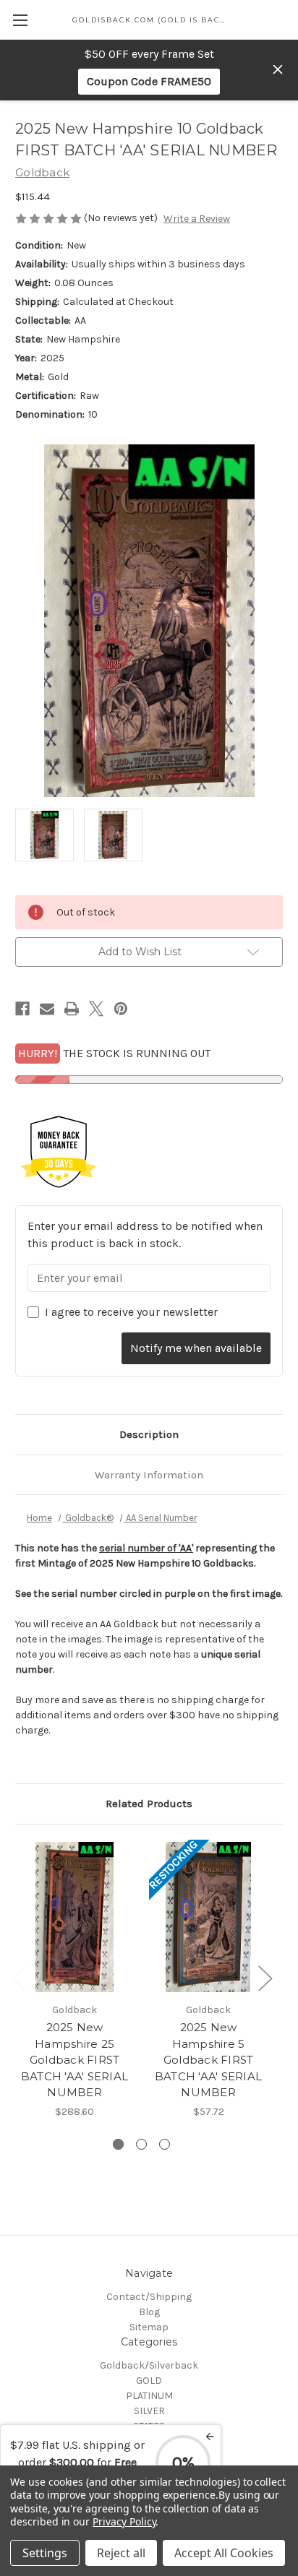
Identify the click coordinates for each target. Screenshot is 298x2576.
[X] (96, 1009)
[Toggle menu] (20, 20)
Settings (45, 2553)
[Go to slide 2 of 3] (141, 2144)
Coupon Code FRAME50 (149, 81)
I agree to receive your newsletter (131, 1312)
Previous (19, 1978)
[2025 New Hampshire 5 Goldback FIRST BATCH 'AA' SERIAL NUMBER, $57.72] (208, 1917)
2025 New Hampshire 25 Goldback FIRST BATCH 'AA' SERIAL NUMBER (74, 2060)
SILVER (149, 2411)
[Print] (72, 1009)
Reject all (121, 2553)
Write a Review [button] (197, 219)
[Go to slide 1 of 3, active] (118, 2144)
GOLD (149, 2381)
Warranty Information (149, 1475)
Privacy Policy (124, 2521)
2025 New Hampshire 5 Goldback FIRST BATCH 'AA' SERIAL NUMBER (208, 2060)
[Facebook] (22, 1009)
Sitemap (149, 2327)
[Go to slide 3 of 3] (165, 2144)
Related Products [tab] (149, 1804)
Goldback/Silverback (149, 2365)
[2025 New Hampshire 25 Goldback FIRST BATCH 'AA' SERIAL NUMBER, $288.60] (74, 1917)
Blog (149, 2312)
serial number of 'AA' (146, 1548)
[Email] (47, 1009)
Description (149, 1434)
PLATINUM (149, 2396)
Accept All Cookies (224, 2553)
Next (265, 1978)
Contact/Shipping (149, 2297)
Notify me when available (196, 1348)
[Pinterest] (121, 1009)
